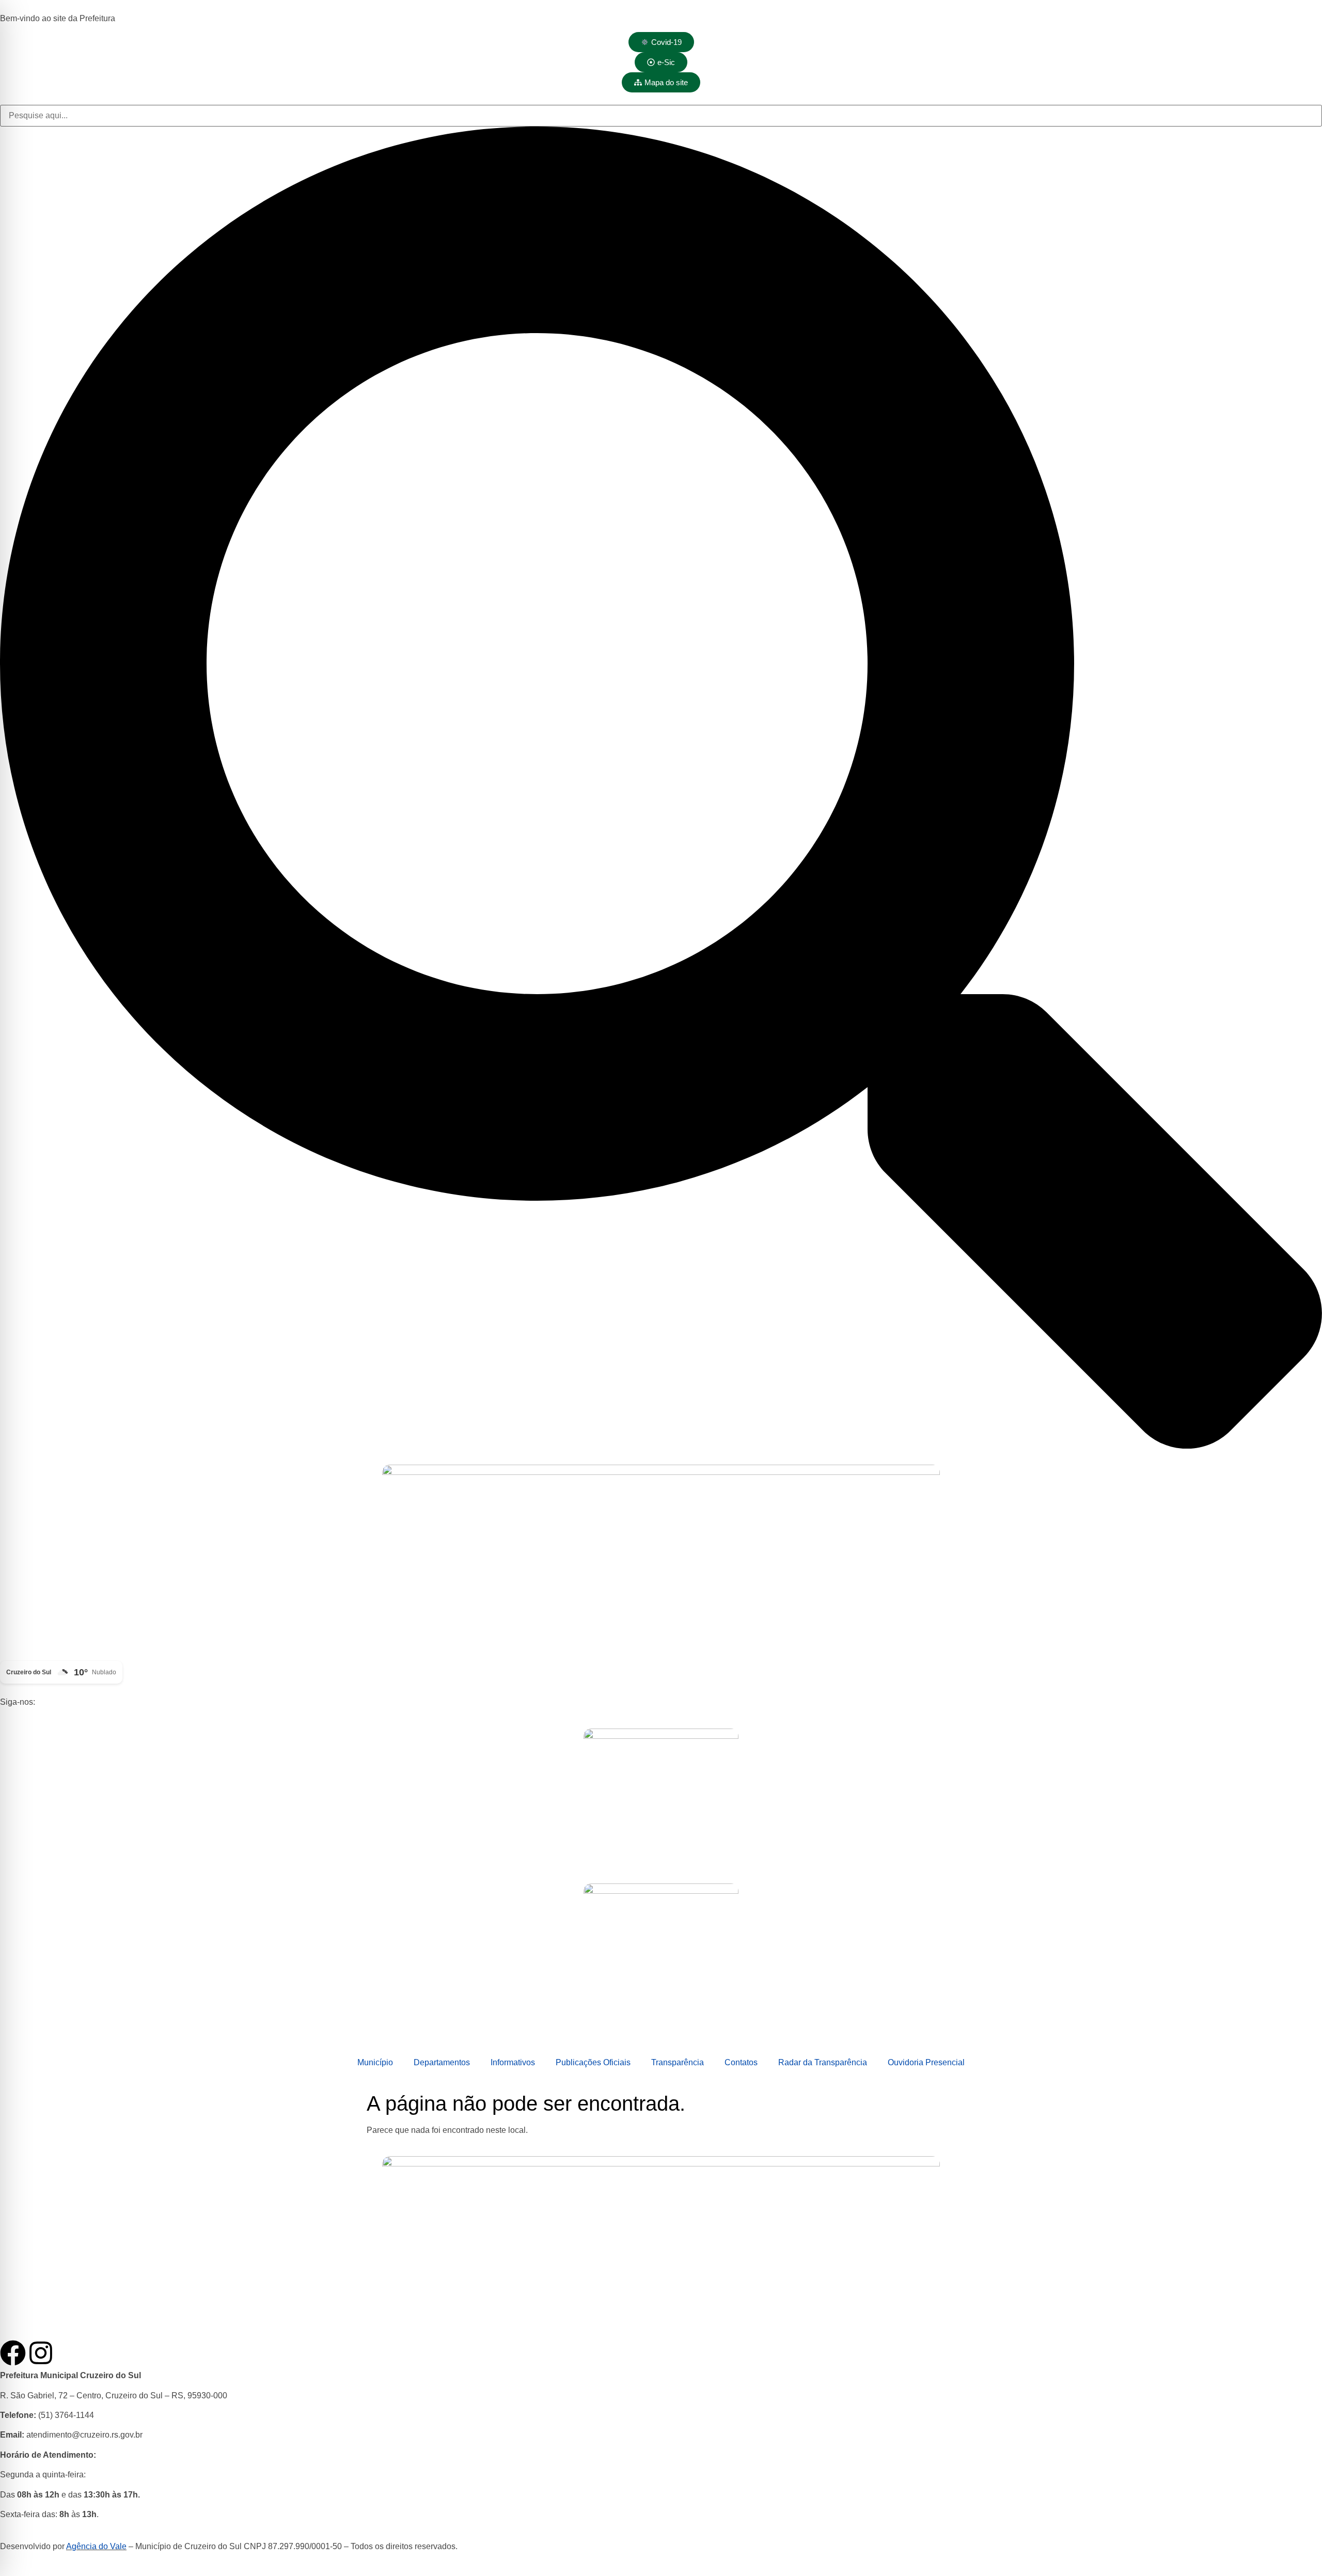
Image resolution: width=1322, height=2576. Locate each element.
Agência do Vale (96, 2546)
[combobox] (661, 116)
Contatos (741, 2062)
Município (375, 2062)
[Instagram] (41, 2353)
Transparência (678, 2062)
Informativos (513, 2062)
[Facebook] (13, 2353)
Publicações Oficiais (593, 2062)
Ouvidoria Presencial (926, 2062)
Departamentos (442, 2062)
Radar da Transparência (823, 2062)
